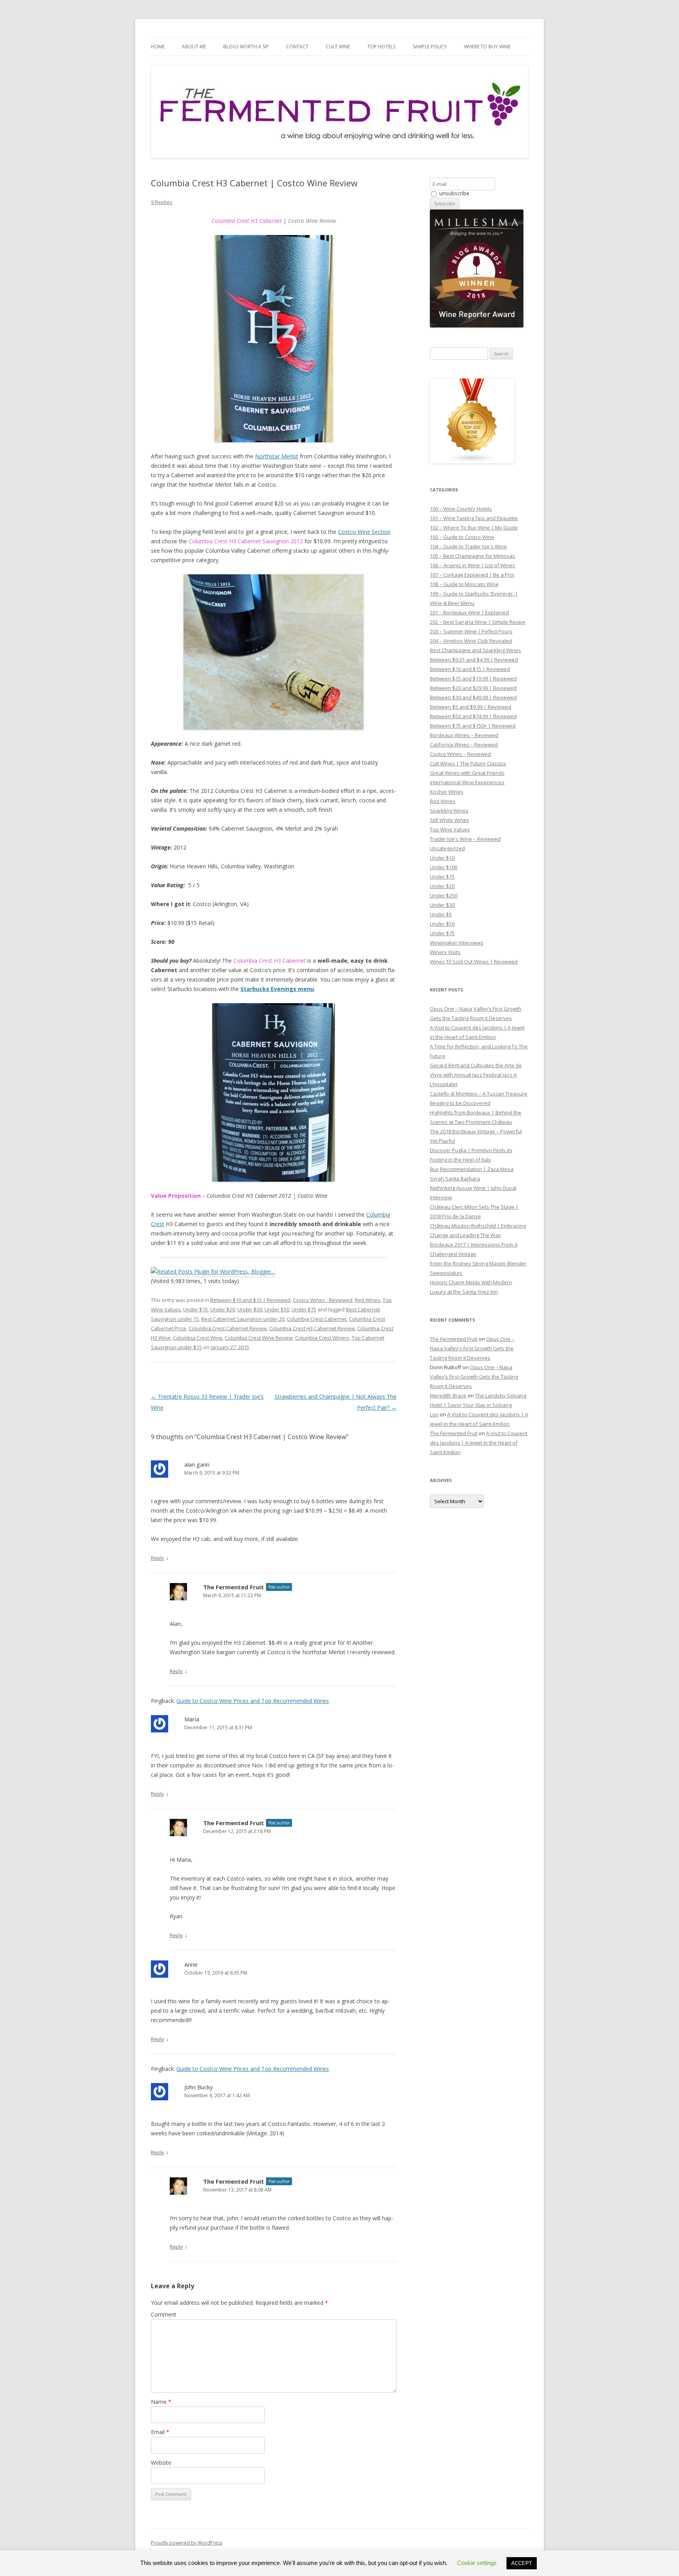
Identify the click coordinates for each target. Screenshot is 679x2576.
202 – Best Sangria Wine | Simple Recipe (478, 622)
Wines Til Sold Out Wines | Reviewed (474, 962)
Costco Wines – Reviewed (460, 754)
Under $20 (223, 1309)
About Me (194, 47)
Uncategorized (447, 848)
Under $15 (195, 1309)
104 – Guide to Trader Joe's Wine (468, 546)
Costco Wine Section (364, 532)
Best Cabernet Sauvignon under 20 (243, 1319)
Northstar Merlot (277, 456)
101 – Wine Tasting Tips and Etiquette (474, 518)
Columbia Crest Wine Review (259, 1338)
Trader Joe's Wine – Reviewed (465, 839)
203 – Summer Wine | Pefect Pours (471, 631)
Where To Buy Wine (487, 47)
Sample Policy (430, 47)
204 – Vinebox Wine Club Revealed (471, 641)
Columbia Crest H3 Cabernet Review (312, 1328)
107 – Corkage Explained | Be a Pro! (472, 575)
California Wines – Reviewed (464, 745)
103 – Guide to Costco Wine (462, 537)
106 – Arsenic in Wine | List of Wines (473, 565)
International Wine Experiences (467, 782)
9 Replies (162, 202)
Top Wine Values (450, 829)
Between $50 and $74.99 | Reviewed (473, 716)
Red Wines (368, 1300)
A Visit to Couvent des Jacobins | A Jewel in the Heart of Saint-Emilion (479, 1443)
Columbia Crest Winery (322, 1338)
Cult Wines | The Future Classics (468, 763)
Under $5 (441, 914)
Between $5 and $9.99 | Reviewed (471, 707)
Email (160, 2432)
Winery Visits (445, 952)
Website (161, 2463)
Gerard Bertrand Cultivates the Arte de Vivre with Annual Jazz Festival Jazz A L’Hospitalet (476, 1075)
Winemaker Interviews (457, 943)
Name (161, 2402)
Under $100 (444, 867)
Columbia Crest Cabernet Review (228, 1328)
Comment (164, 2314)
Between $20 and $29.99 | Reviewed (473, 688)
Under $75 (304, 1309)
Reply (158, 1558)
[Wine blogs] (472, 462)
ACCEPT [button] (522, 2563)
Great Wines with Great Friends (467, 773)
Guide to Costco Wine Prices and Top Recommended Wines (253, 1701)
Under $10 (442, 858)
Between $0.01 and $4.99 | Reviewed (474, 660)
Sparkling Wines (449, 811)
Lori (434, 1414)
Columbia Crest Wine (198, 1338)
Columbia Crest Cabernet (317, 1319)
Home (158, 47)
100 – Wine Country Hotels (461, 509)
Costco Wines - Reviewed (323, 1300)
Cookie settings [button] (477, 2563)
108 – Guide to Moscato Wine (464, 584)
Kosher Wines (447, 792)
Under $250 (444, 895)
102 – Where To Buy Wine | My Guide (474, 528)
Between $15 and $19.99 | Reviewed (473, 678)
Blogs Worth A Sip (246, 47)
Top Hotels (381, 47)
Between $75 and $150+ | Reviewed (473, 726)
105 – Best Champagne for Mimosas (473, 556)
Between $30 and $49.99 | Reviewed (473, 697)
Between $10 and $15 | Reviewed (250, 1300)
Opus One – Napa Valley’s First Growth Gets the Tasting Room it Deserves (472, 1348)
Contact (297, 47)
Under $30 (250, 1309)
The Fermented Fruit (234, 1587)
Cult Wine (338, 47)
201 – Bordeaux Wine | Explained (469, 612)
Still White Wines (450, 820)
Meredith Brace (448, 1396)
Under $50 (277, 1309)
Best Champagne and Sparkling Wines (475, 650)
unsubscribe (454, 193)
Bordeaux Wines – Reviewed (464, 735)
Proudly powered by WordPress (187, 2543)
